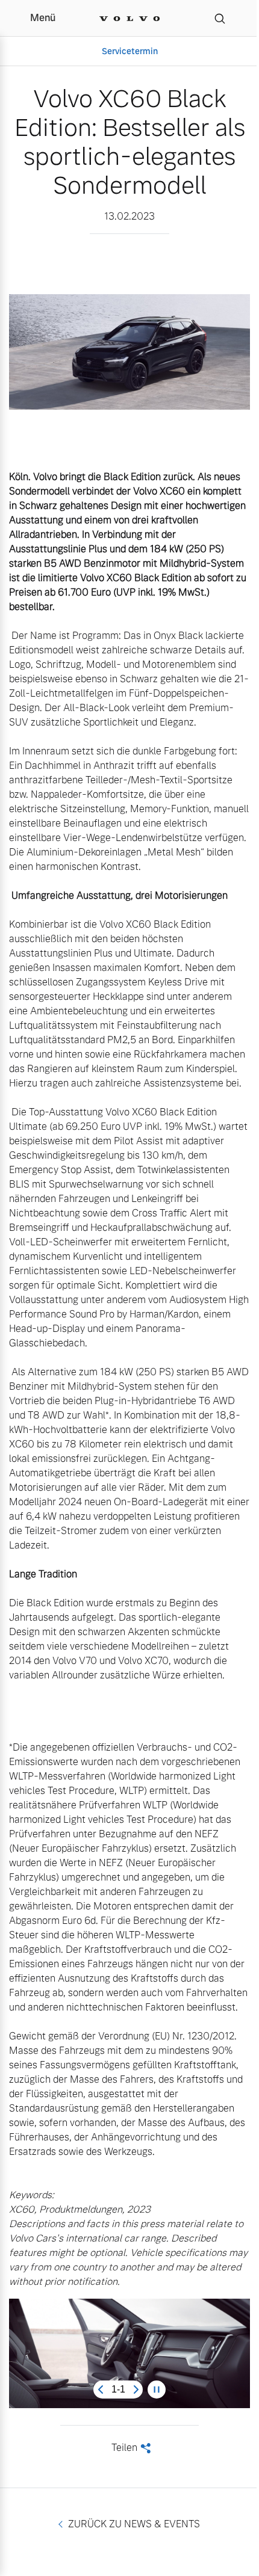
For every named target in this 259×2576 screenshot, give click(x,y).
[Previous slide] (101, 2390)
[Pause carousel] (157, 2390)
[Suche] (220, 18)
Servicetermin (130, 51)
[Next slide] (136, 2390)
